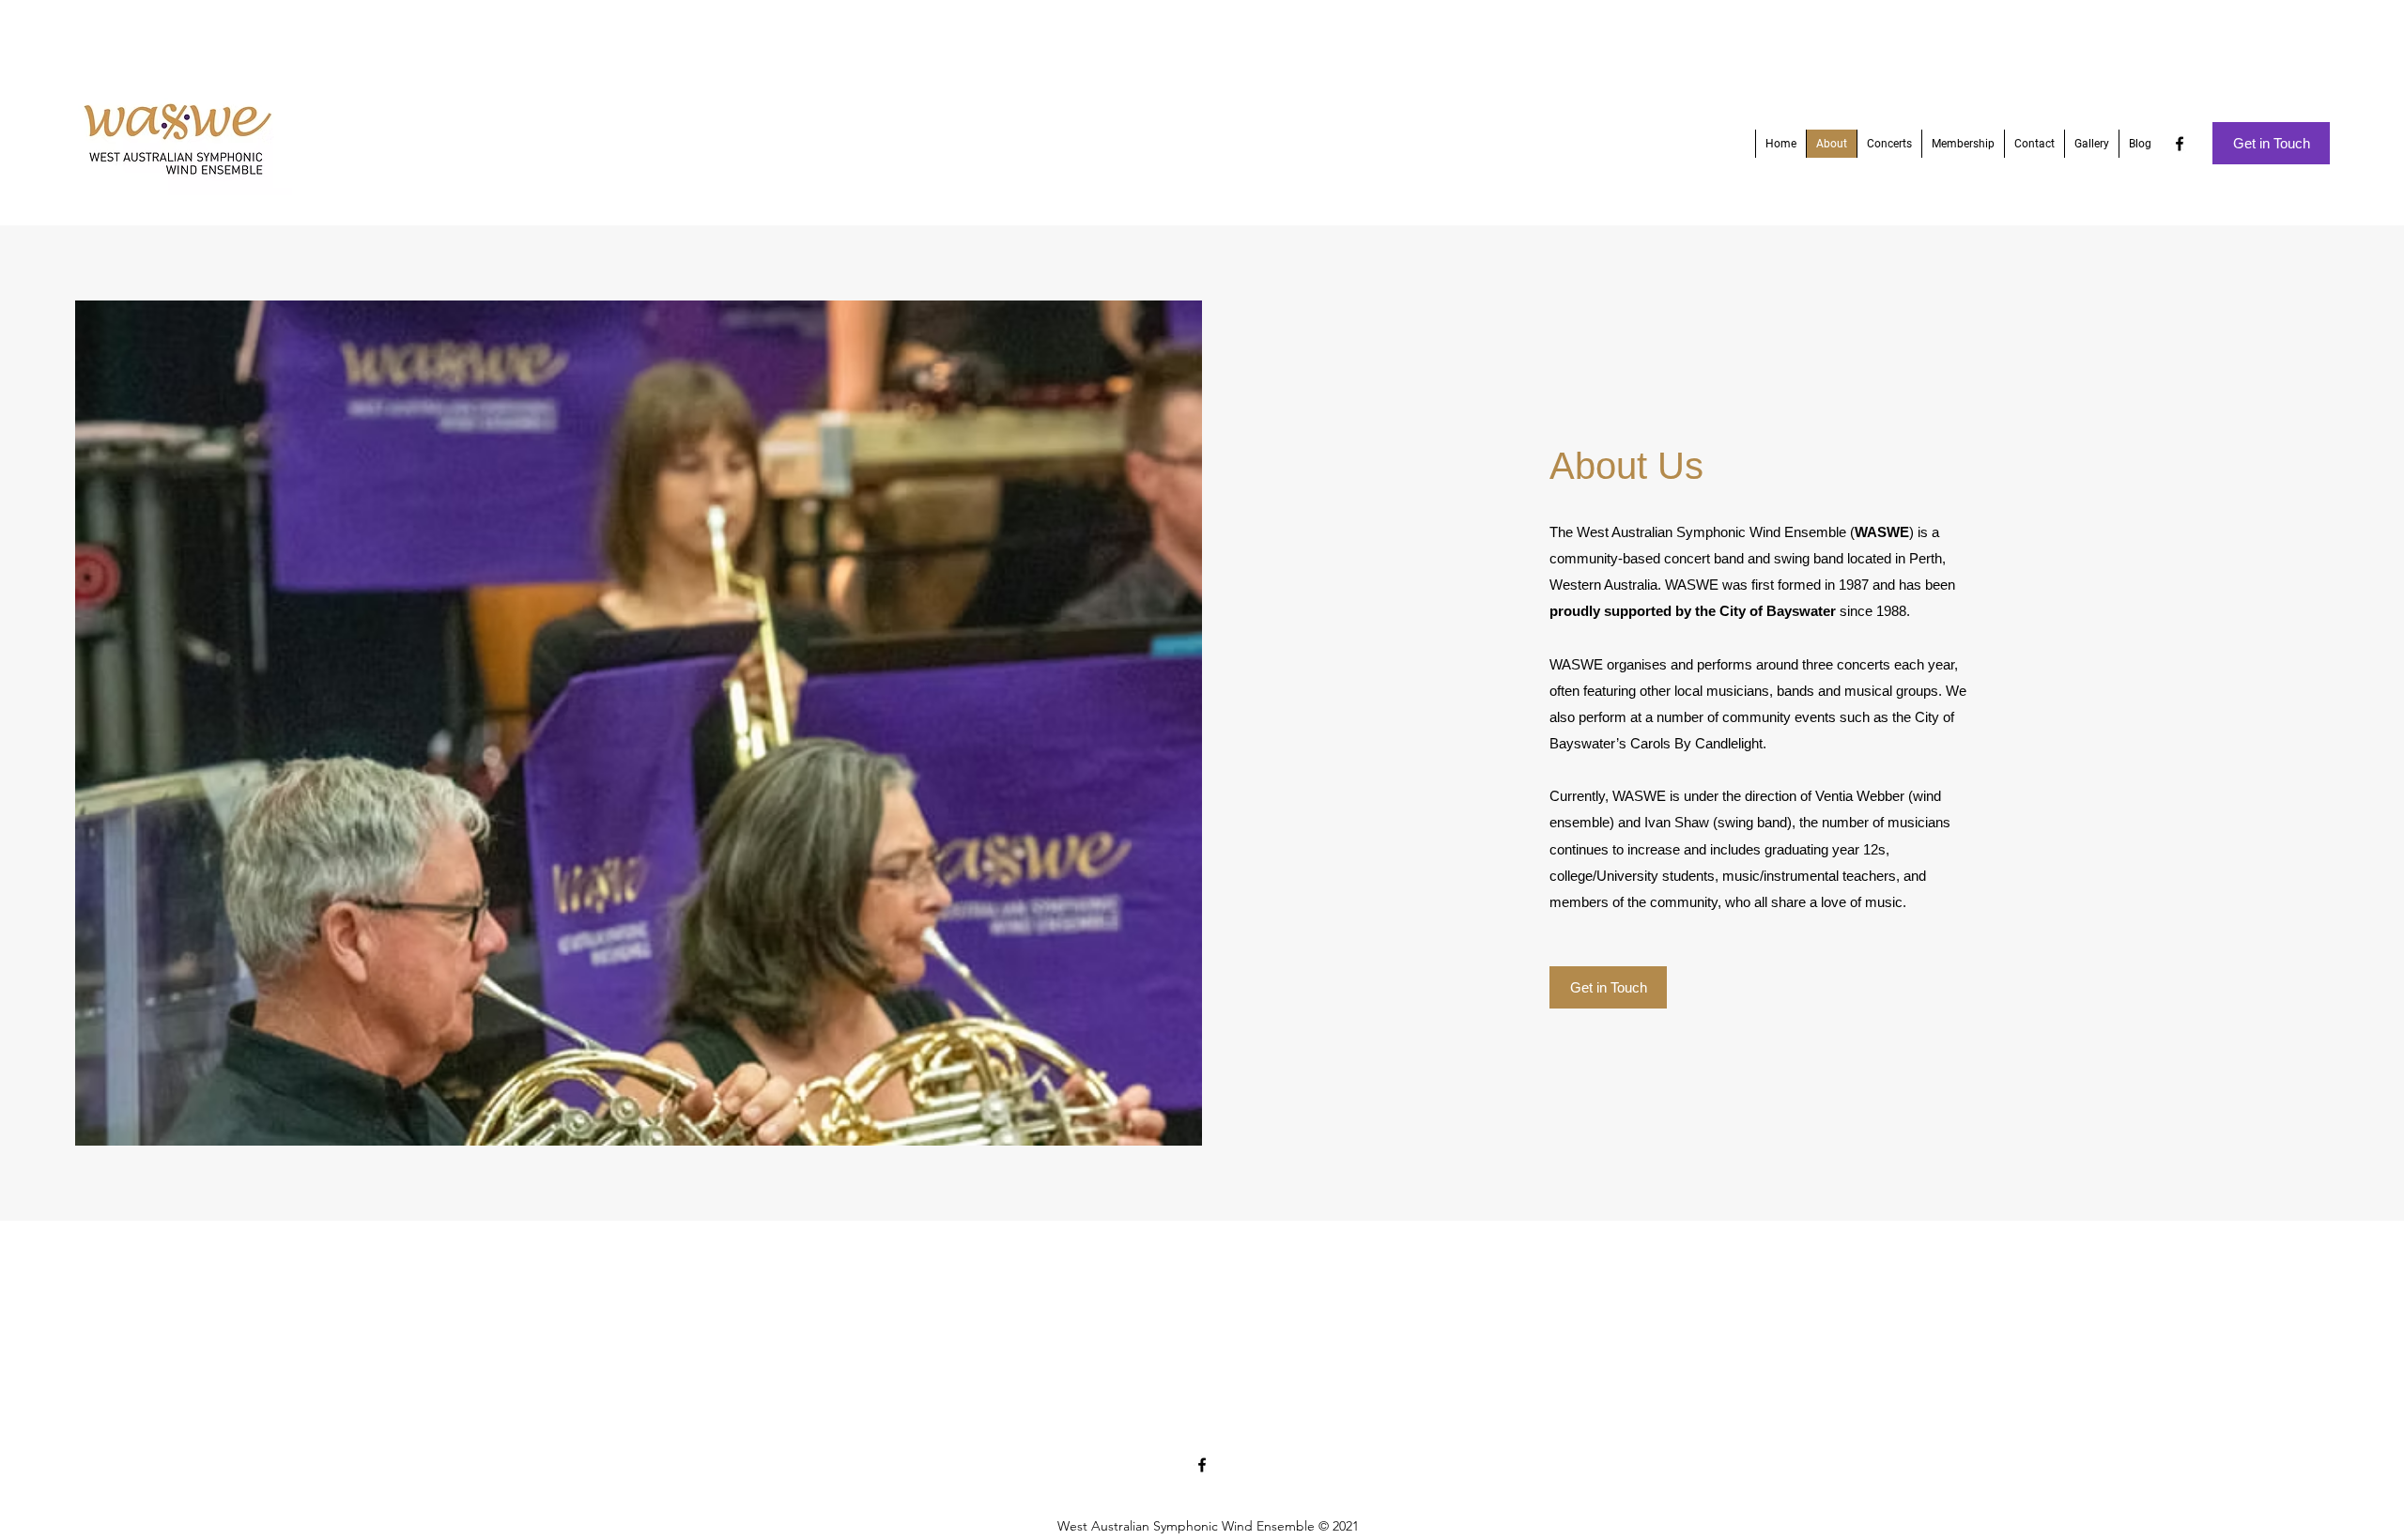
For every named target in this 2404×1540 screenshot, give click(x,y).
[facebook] (2180, 144)
